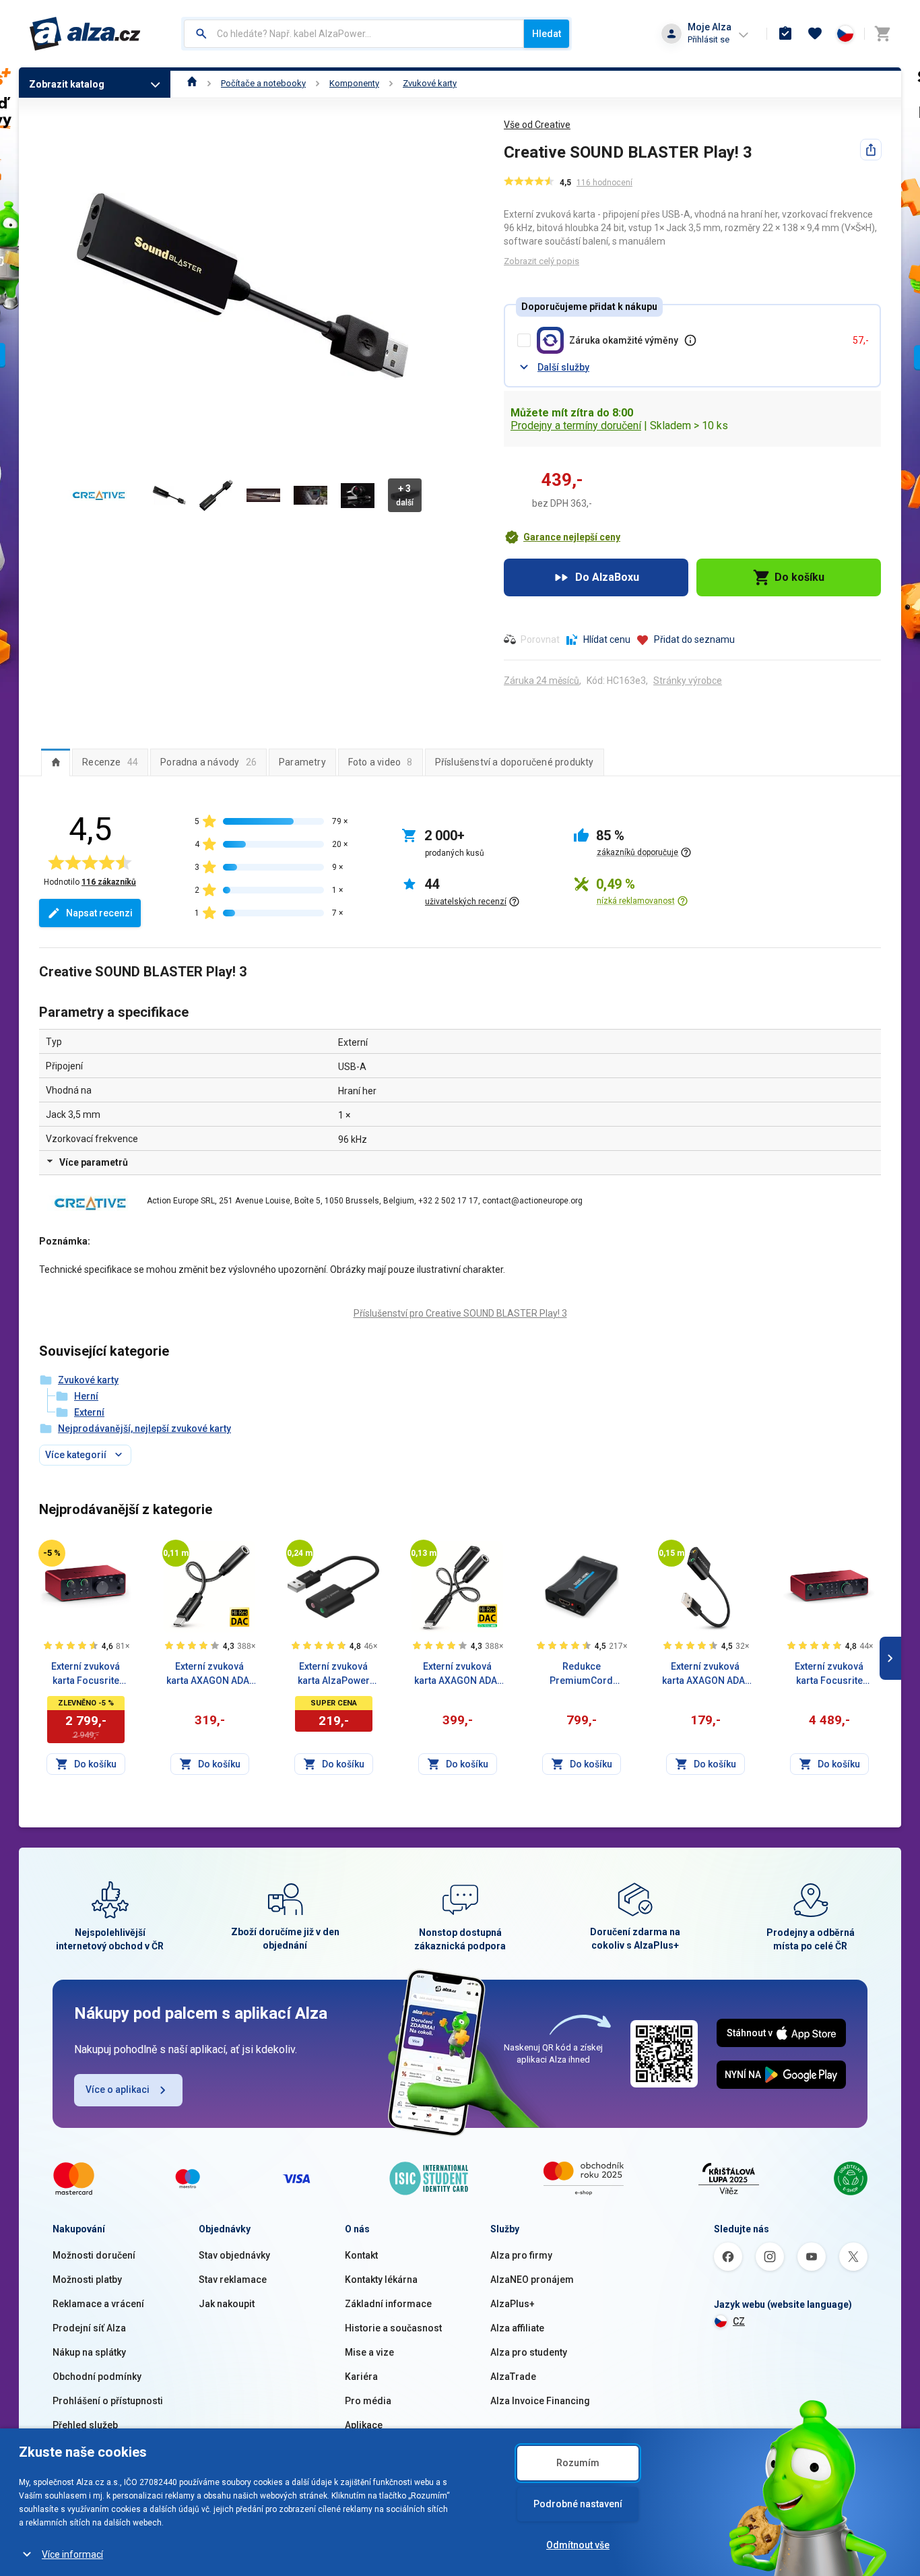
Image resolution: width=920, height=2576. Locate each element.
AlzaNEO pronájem (532, 2280)
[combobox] (354, 34)
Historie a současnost (393, 2328)
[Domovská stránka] (192, 83)
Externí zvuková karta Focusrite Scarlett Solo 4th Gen (86, 1674)
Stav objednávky (234, 2255)
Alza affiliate (517, 2328)
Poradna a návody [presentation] (208, 762)
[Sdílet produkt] (871, 150)
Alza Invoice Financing (540, 2401)
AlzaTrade (513, 2377)
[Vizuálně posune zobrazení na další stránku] (890, 1658)
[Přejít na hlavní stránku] (85, 34)
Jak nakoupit (227, 2304)
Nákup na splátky (89, 2352)
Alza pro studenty (529, 2352)
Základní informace (388, 2304)
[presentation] (56, 762)
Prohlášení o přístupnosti (108, 2401)
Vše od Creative (537, 125)
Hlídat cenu (607, 639)
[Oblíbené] (815, 34)
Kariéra (361, 2377)
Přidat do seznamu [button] (694, 639)
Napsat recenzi (99, 913)
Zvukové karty (430, 83)
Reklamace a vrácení (98, 2304)
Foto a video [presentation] (381, 762)
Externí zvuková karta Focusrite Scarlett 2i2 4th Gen (829, 1674)
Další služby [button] (563, 367)
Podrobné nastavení (578, 2504)
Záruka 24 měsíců (541, 681)
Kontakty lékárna (381, 2280)
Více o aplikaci (118, 2090)
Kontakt (361, 2255)
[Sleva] (52, 1553)
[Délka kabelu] (176, 1553)
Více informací (72, 2554)
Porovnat (540, 639)
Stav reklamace (233, 2280)
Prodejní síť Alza (89, 2328)
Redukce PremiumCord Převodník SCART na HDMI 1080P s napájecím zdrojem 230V (581, 1674)
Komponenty (354, 83)
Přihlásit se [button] (709, 39)
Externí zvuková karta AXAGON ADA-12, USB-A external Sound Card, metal (705, 1674)
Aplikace (364, 2425)
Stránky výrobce (688, 681)
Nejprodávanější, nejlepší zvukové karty (144, 1428)
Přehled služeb (85, 2425)
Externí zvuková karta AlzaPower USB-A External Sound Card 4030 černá (334, 1674)
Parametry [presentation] (302, 762)
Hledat (547, 34)
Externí (89, 1412)
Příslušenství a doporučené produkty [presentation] (515, 762)
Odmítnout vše (578, 2545)
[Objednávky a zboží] (785, 34)
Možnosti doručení (94, 2255)
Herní (86, 1396)
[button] (562, 537)
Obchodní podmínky (97, 2377)
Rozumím (578, 2463)
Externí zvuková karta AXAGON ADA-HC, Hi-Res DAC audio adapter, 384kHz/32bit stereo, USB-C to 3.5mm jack (210, 1674)
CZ (739, 2321)
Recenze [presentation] (110, 762)
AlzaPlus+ (513, 2304)
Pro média (368, 2401)
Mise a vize (369, 2352)
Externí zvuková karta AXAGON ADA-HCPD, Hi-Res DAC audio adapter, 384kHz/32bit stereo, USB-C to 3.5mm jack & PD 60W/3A (458, 1674)
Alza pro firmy (521, 2255)
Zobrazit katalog (67, 84)
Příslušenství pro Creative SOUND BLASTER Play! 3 (460, 1313)
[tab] (56, 762)
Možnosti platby (87, 2280)
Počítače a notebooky (263, 83)
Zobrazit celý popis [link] (541, 261)
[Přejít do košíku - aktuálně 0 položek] (882, 34)
